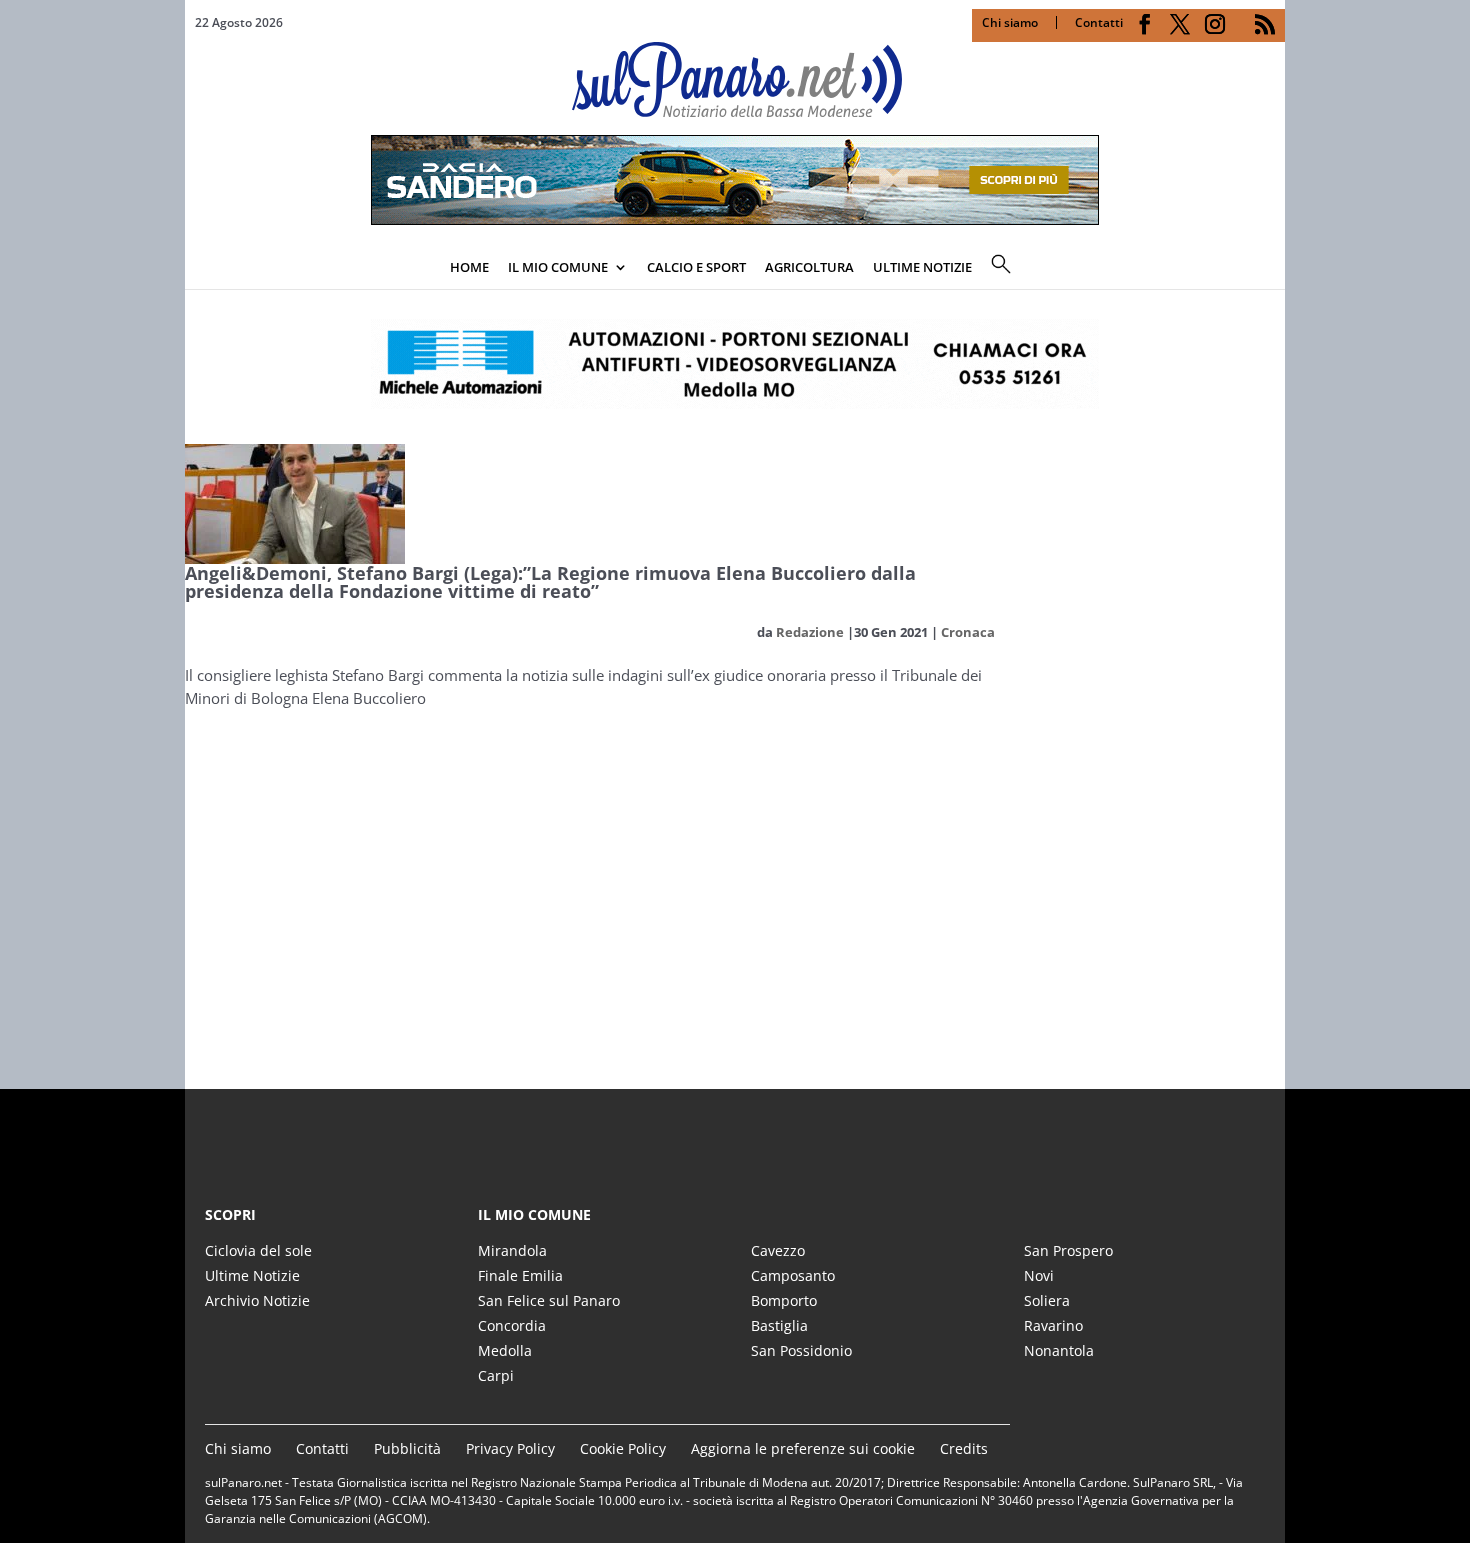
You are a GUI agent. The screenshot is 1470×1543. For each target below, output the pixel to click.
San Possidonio (801, 1350)
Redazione (810, 632)
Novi (1039, 1275)
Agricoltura (809, 267)
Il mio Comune (558, 267)
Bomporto (784, 1300)
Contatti (1099, 22)
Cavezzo (778, 1250)
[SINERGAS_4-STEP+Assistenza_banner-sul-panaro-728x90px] (735, 219)
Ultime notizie (922, 267)
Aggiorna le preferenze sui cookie (803, 1448)
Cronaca (968, 632)
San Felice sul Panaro (549, 1300)
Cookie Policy (623, 1448)
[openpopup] (1270, 269)
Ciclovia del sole (258, 1250)
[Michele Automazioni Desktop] (735, 364)
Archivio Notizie (257, 1300)
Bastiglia (779, 1325)
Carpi (496, 1375)
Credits (964, 1448)
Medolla (505, 1350)
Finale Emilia (520, 1275)
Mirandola (512, 1250)
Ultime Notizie (252, 1275)
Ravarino (1053, 1325)
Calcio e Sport (696, 267)
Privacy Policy (510, 1448)
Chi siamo (1010, 22)
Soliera (1047, 1300)
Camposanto (793, 1275)
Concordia (512, 1325)
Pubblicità (407, 1448)
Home (469, 267)
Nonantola (1059, 1350)
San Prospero (1068, 1250)
